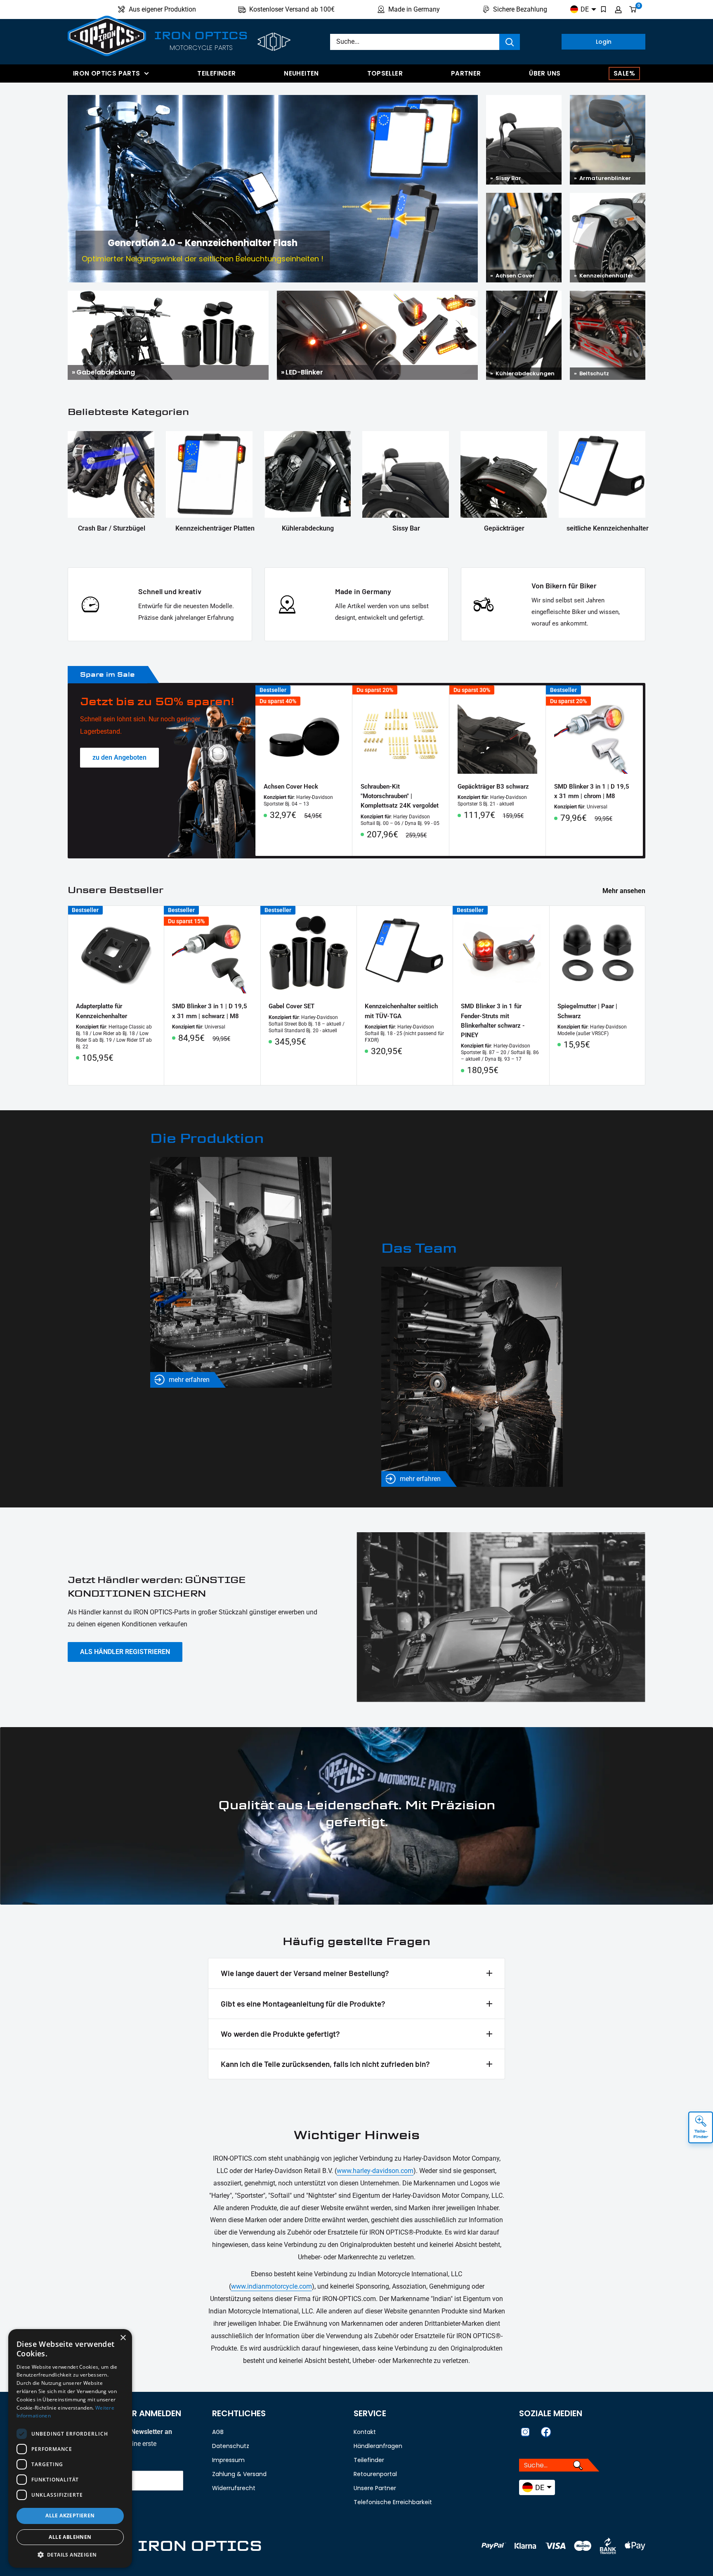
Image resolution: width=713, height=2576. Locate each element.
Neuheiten (301, 73)
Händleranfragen (378, 2446)
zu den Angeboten (119, 757)
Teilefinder (216, 73)
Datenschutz (231, 2446)
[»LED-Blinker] (377, 297)
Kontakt (365, 2432)
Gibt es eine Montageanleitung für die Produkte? (303, 2004)
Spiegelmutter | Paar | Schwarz (587, 1011)
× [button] (123, 2338)
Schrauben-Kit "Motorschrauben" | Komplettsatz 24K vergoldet (400, 796)
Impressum (228, 2460)
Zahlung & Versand (239, 2474)
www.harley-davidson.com (375, 2171)
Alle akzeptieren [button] (70, 2516)
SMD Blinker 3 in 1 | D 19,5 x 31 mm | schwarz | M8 (210, 1011)
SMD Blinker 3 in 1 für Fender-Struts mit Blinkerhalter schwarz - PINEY (493, 1021)
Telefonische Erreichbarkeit (393, 2502)
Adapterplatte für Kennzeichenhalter (102, 1011)
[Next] (643, 771)
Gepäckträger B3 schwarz (493, 787)
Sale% (624, 73)
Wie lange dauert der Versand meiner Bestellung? (305, 1973)
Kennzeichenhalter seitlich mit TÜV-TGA (401, 1011)
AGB (218, 2432)
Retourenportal (375, 2474)
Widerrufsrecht (234, 2488)
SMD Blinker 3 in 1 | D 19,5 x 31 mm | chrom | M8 (592, 791)
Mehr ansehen (625, 891)
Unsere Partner (375, 2488)
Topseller (385, 73)
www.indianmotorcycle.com (272, 2286)
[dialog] (70, 2448)
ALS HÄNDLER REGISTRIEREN (125, 1652)
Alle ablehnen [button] (70, 2537)
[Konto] (618, 9)
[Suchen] (510, 42)
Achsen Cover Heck (291, 787)
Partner (466, 73)
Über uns (545, 73)
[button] (70, 2555)
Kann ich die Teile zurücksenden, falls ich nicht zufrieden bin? (325, 2064)
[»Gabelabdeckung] (168, 297)
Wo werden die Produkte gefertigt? (280, 2034)
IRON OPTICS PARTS (106, 73)
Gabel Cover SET (292, 1006)
